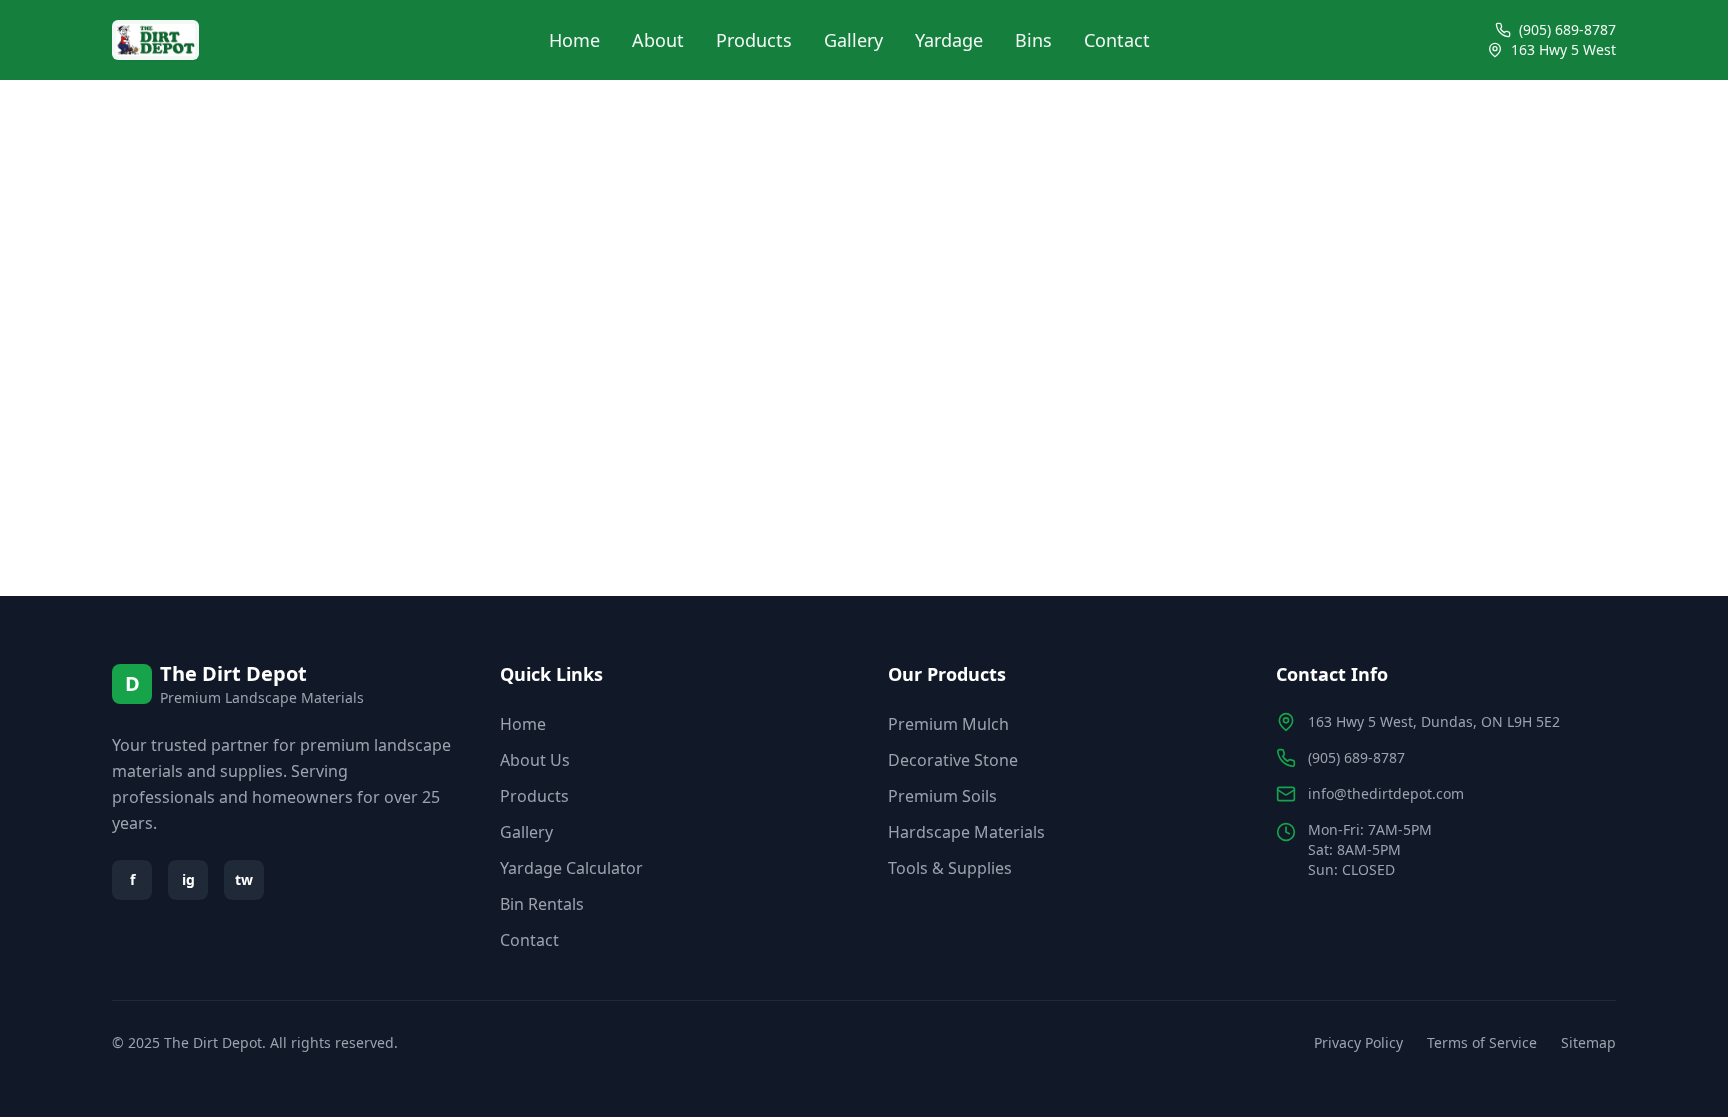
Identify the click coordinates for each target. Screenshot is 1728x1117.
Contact (1117, 40)
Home (574, 40)
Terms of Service (1482, 1042)
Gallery (853, 40)
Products (754, 40)
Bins (1033, 40)
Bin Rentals (542, 904)
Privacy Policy (1358, 1042)
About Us (535, 760)
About (658, 40)
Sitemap (1588, 1042)
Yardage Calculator (571, 868)
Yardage (949, 40)
